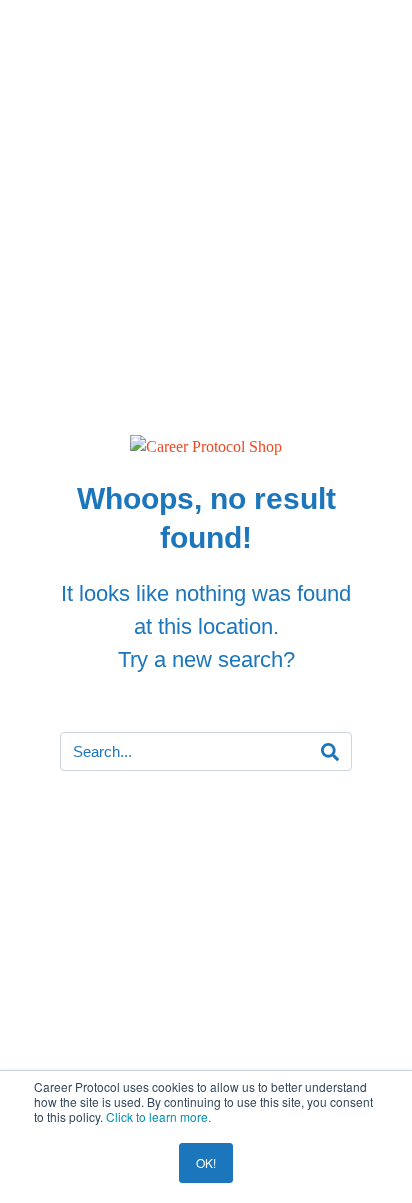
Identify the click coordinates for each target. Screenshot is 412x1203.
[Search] (330, 752)
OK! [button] (206, 1162)
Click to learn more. (158, 1116)
